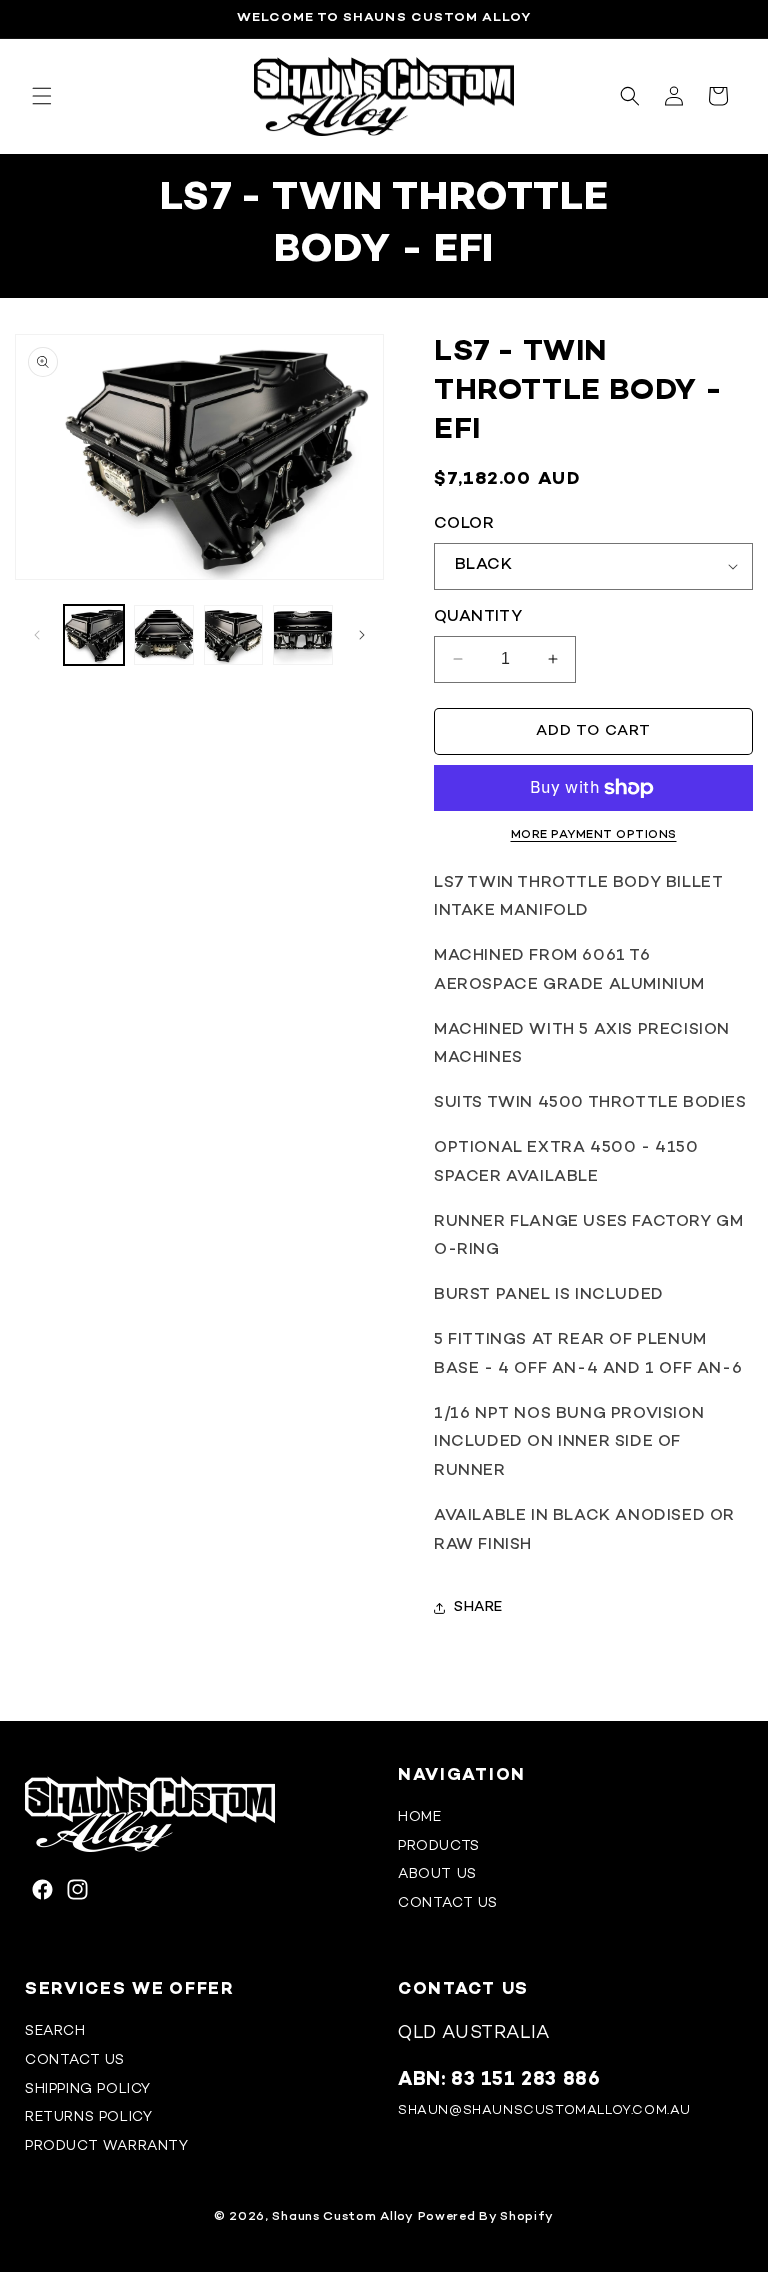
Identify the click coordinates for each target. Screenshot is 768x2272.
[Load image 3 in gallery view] (234, 635)
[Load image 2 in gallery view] (164, 635)
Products (439, 1846)
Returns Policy (88, 2117)
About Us (437, 1874)
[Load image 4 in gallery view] (303, 635)
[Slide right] (362, 635)
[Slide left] (37, 635)
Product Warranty (107, 2146)
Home (419, 1817)
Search (55, 2031)
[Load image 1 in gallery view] (94, 635)
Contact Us (448, 1903)
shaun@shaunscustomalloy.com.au (544, 2111)
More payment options (594, 835)
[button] (42, 96)
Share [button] (478, 1607)
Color (464, 524)
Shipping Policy (88, 2089)
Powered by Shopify (486, 2217)
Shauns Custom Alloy (342, 2217)
